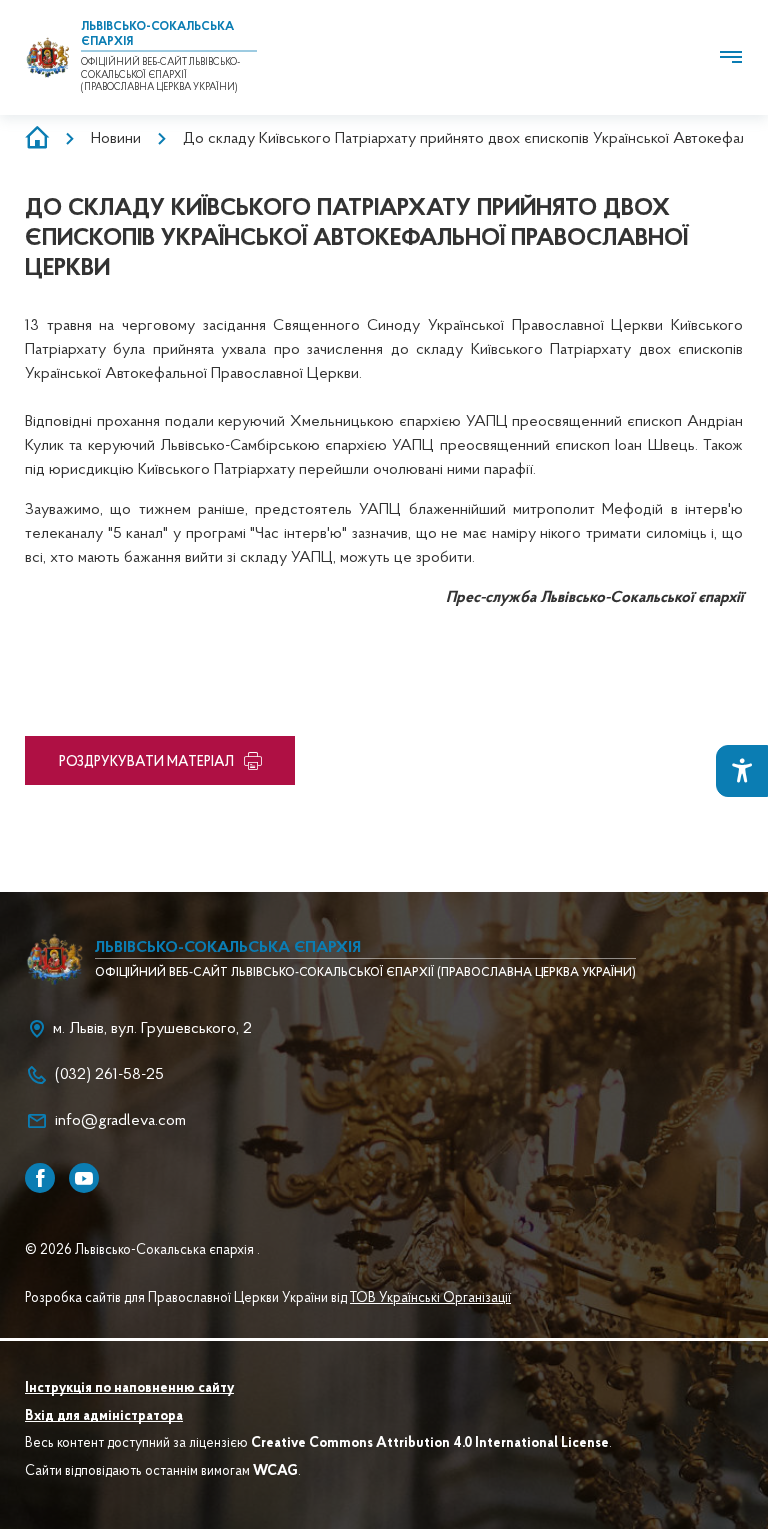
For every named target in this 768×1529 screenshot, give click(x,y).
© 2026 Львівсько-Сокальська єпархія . (142, 1251)
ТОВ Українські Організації (430, 1299)
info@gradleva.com (120, 1121)
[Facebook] (40, 1178)
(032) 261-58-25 (109, 1075)
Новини (116, 139)
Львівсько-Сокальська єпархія (228, 948)
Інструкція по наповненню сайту (129, 1389)
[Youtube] (84, 1178)
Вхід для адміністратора (104, 1417)
